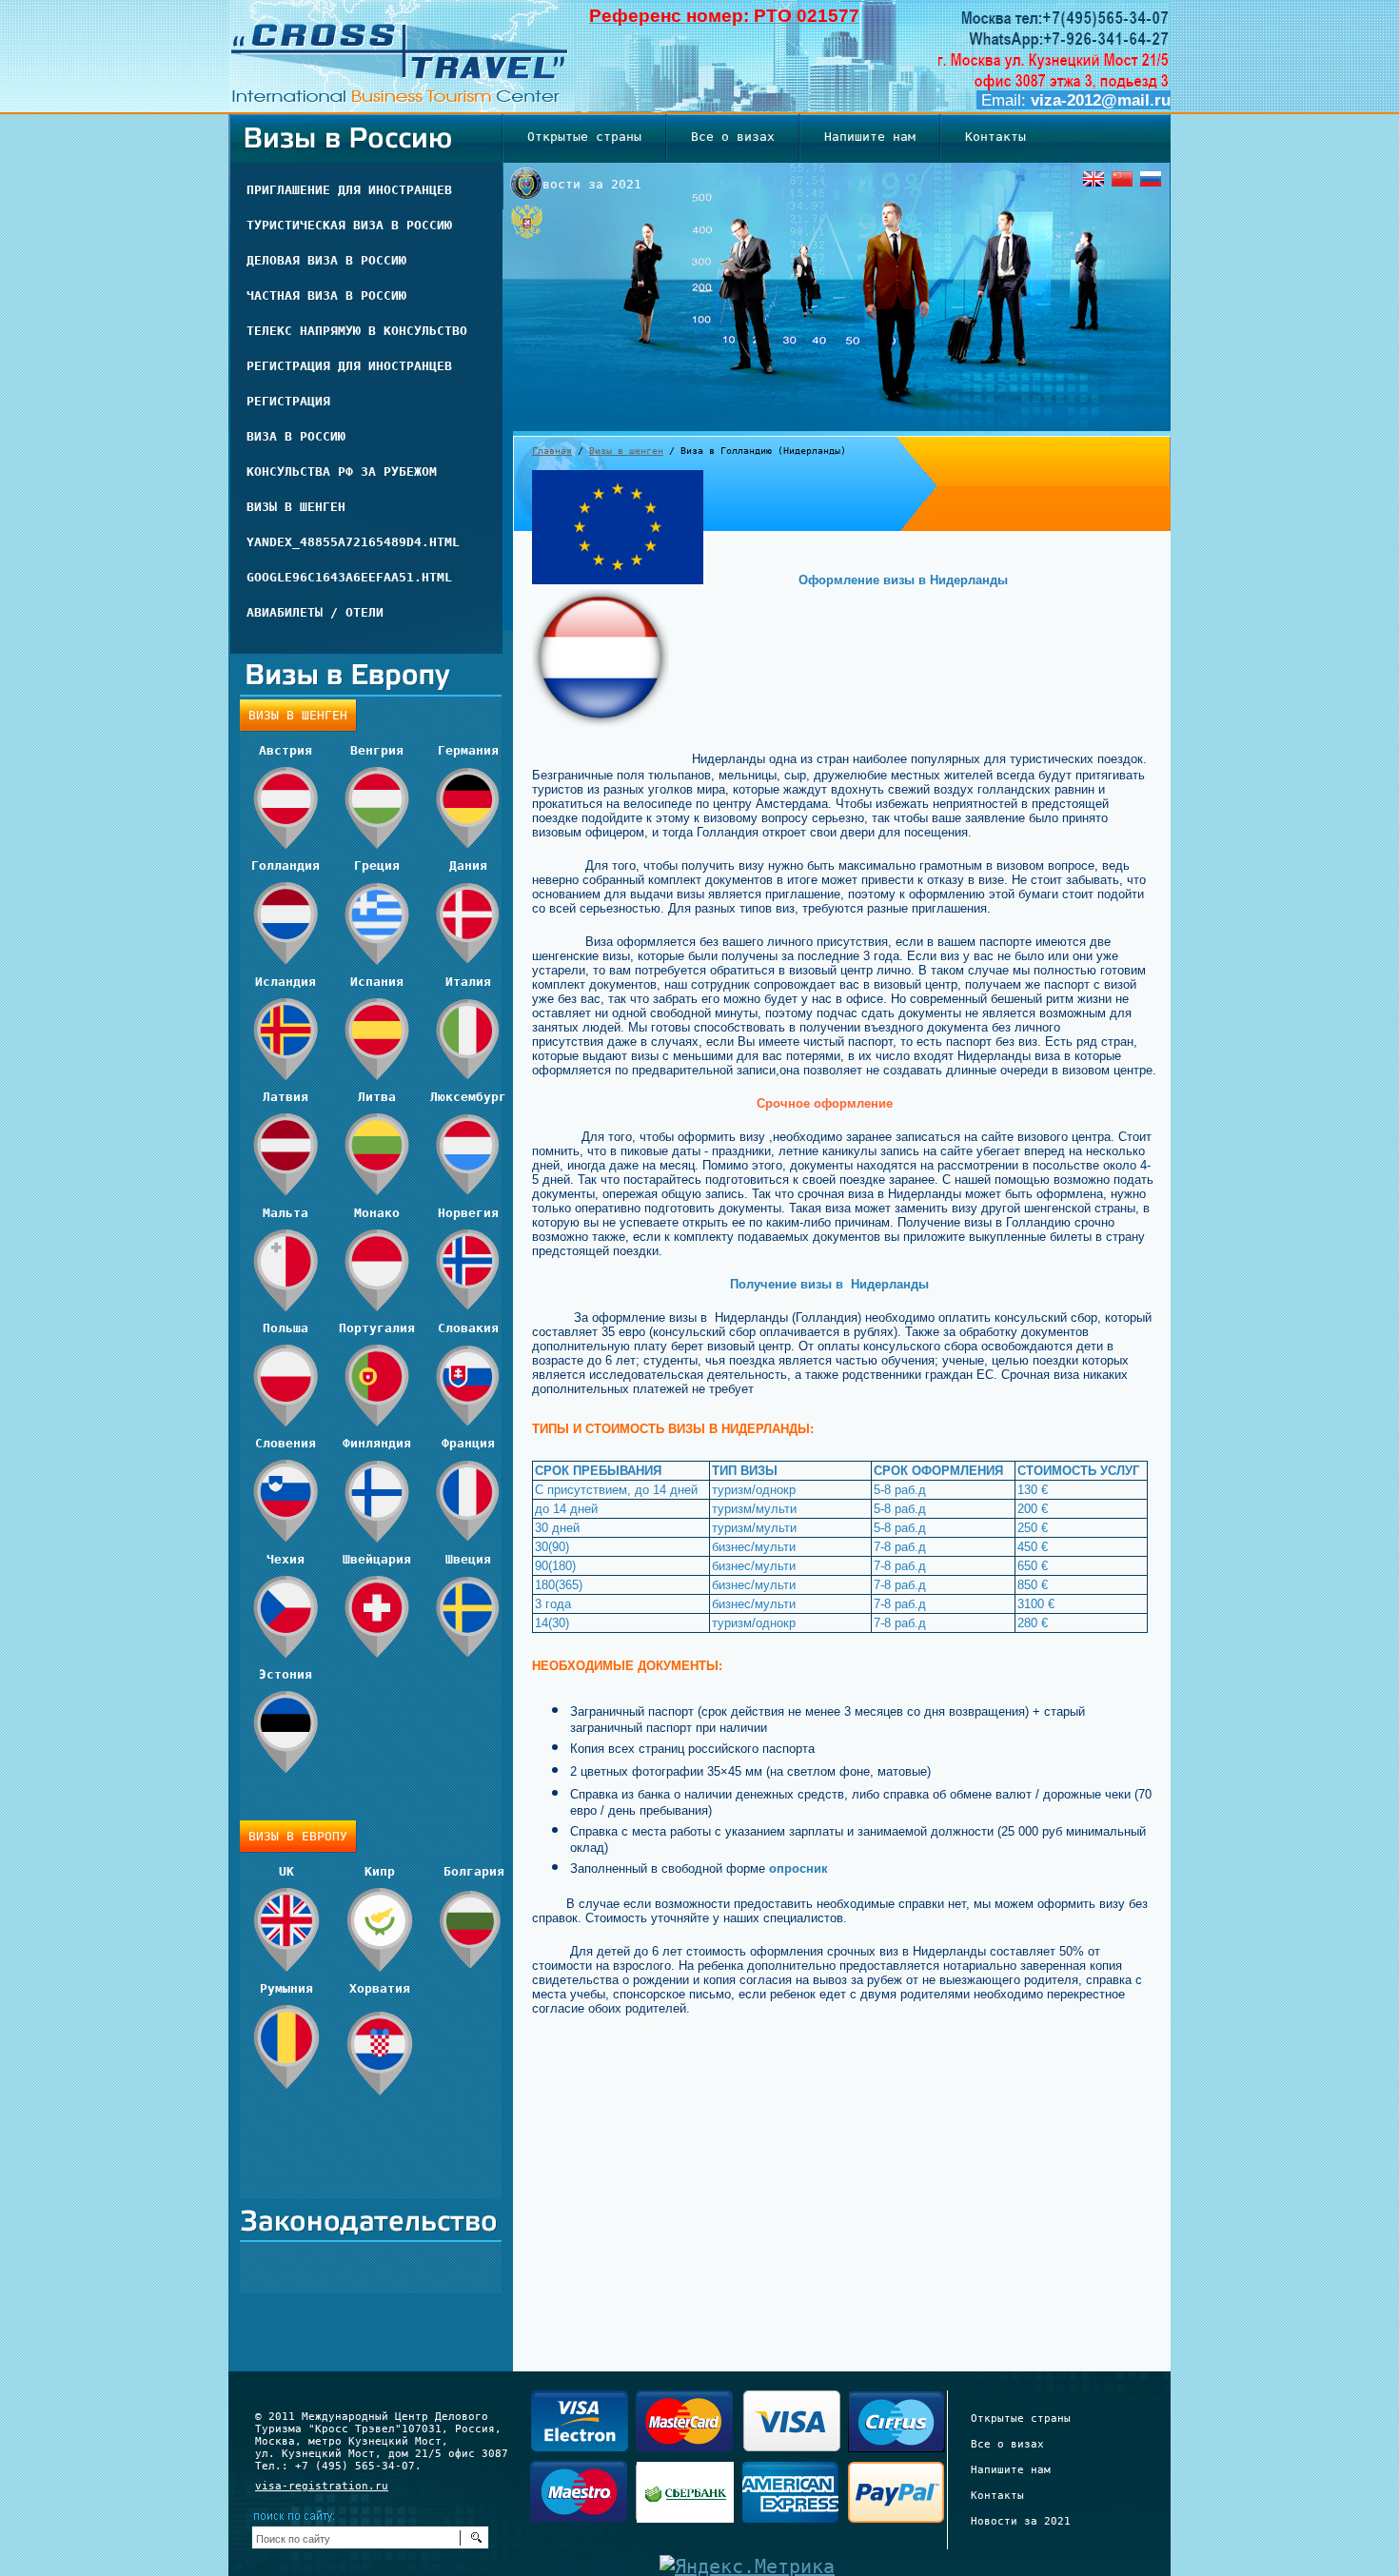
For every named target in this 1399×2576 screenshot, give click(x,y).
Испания (377, 982)
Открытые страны (1021, 2419)
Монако (377, 1213)
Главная (552, 451)
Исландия (286, 982)
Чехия (286, 1559)
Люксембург (468, 1097)
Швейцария (377, 1559)
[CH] (1122, 179)
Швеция (468, 1559)
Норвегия (468, 1213)
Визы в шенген (626, 451)
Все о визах (1007, 2444)
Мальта (286, 1213)
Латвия (286, 1097)
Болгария (474, 1871)
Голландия (286, 865)
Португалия (377, 1328)
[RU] (1151, 179)
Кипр (380, 1871)
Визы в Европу (298, 1836)
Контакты (997, 2496)
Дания (468, 865)
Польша (286, 1328)
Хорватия (380, 1988)
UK (286, 1871)
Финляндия (377, 1443)
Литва (377, 1097)
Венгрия (377, 750)
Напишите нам (1011, 2470)
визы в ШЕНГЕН (298, 715)
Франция (468, 1443)
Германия (468, 750)
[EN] (1094, 179)
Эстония (286, 1674)
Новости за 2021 (1021, 2521)
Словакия (468, 1328)
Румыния (286, 1988)
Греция (377, 865)
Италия (468, 982)
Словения (286, 1443)
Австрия (286, 750)
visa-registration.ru (322, 2486)
